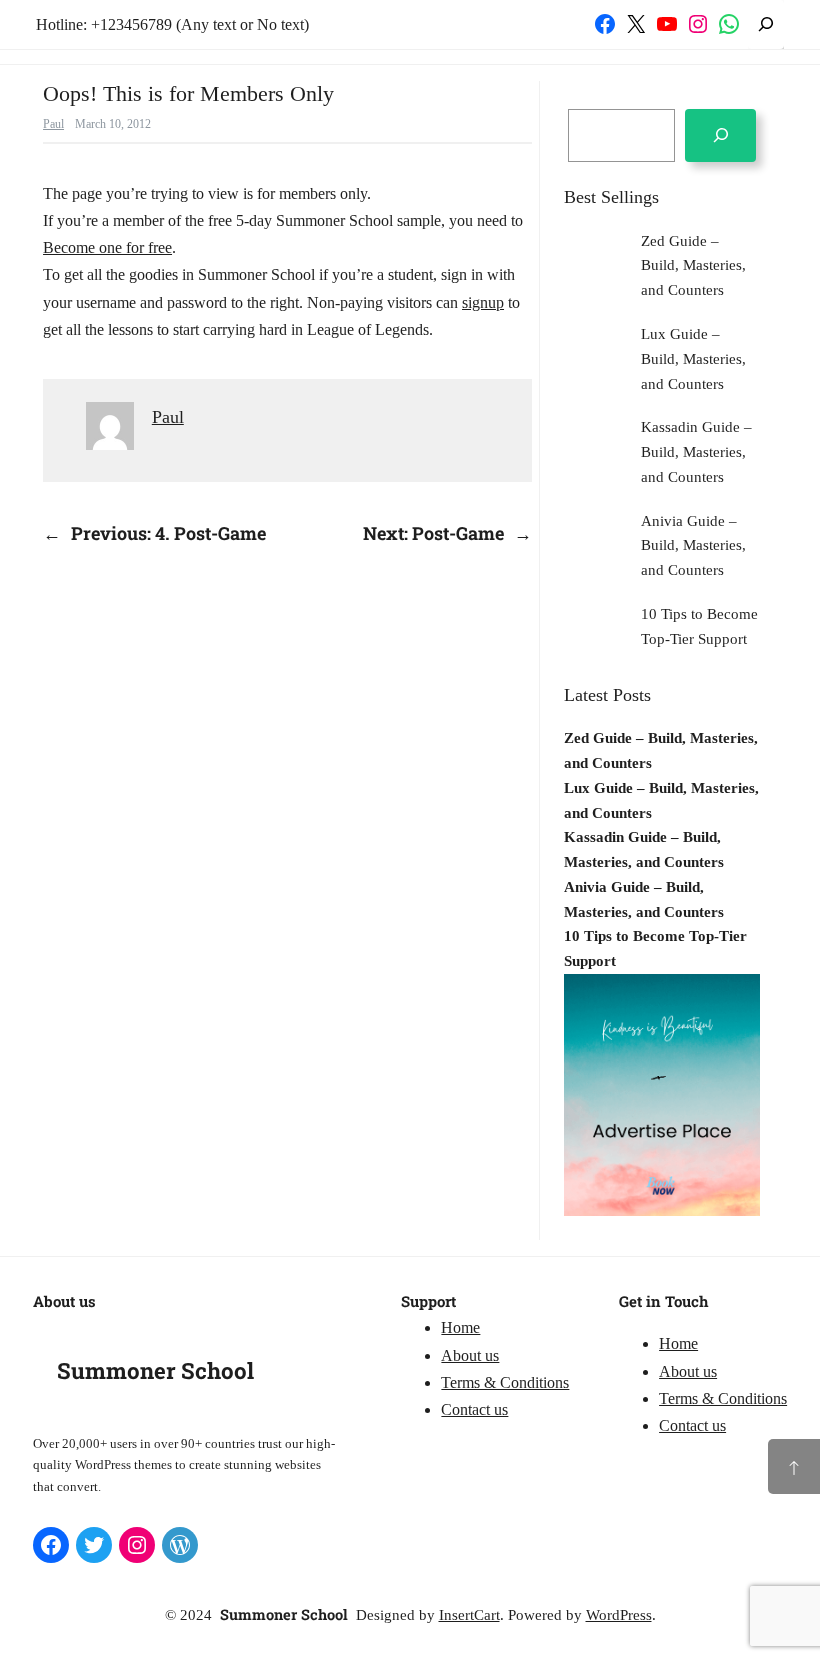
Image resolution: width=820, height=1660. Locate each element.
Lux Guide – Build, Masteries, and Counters (693, 359)
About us (470, 1355)
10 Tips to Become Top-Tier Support (699, 626)
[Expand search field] (766, 24)
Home (460, 1327)
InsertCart (469, 1615)
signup (483, 302)
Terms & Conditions (505, 1382)
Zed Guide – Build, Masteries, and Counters (693, 266)
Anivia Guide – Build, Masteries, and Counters (693, 546)
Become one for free (107, 247)
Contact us (474, 1409)
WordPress (619, 1615)
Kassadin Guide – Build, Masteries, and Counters (696, 452)
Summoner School (155, 1370)
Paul (53, 124)
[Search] (720, 135)
